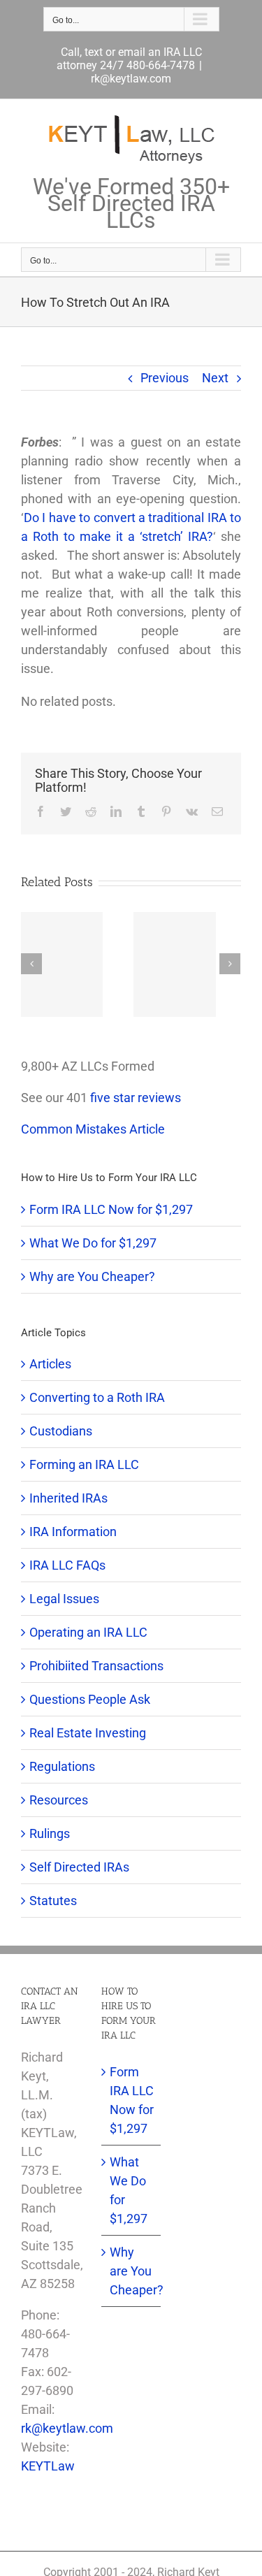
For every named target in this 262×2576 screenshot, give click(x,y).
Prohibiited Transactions (96, 1666)
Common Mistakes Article (93, 1129)
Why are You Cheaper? (92, 1276)
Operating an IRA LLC (88, 1632)
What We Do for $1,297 (93, 1243)
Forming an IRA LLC (84, 1464)
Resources (59, 1800)
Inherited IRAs (68, 1498)
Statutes (53, 1901)
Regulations (62, 1766)
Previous (165, 378)
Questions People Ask (90, 1699)
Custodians (61, 1431)
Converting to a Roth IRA (97, 1397)
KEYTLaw (48, 2466)
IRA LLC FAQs (67, 1565)
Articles (50, 1364)
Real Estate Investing (88, 1733)
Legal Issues (64, 1599)
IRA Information (73, 1532)
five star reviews (136, 1098)
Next (215, 378)
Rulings (50, 1833)
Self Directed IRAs (79, 1867)
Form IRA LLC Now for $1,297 (111, 1209)
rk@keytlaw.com (131, 79)
